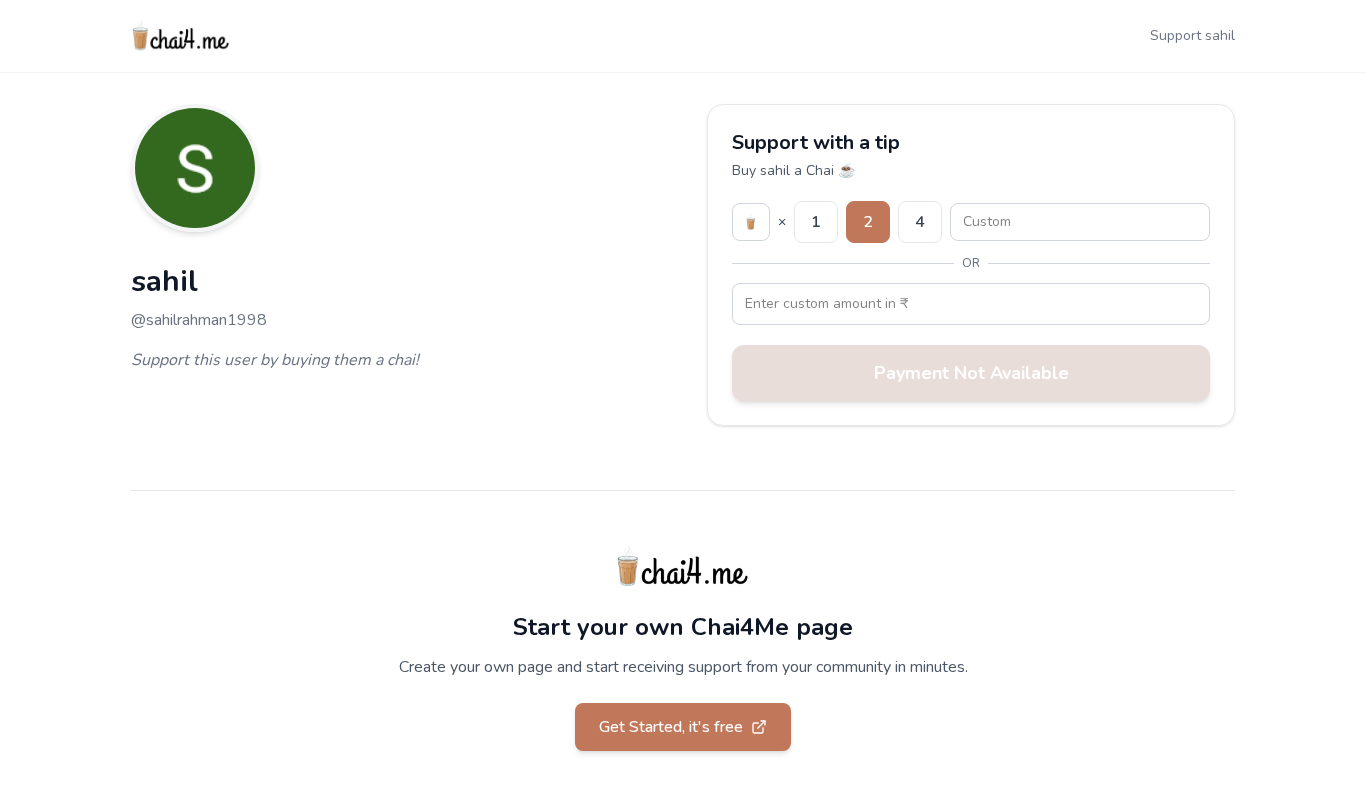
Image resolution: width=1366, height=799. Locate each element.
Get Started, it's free (671, 727)
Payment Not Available (971, 373)
